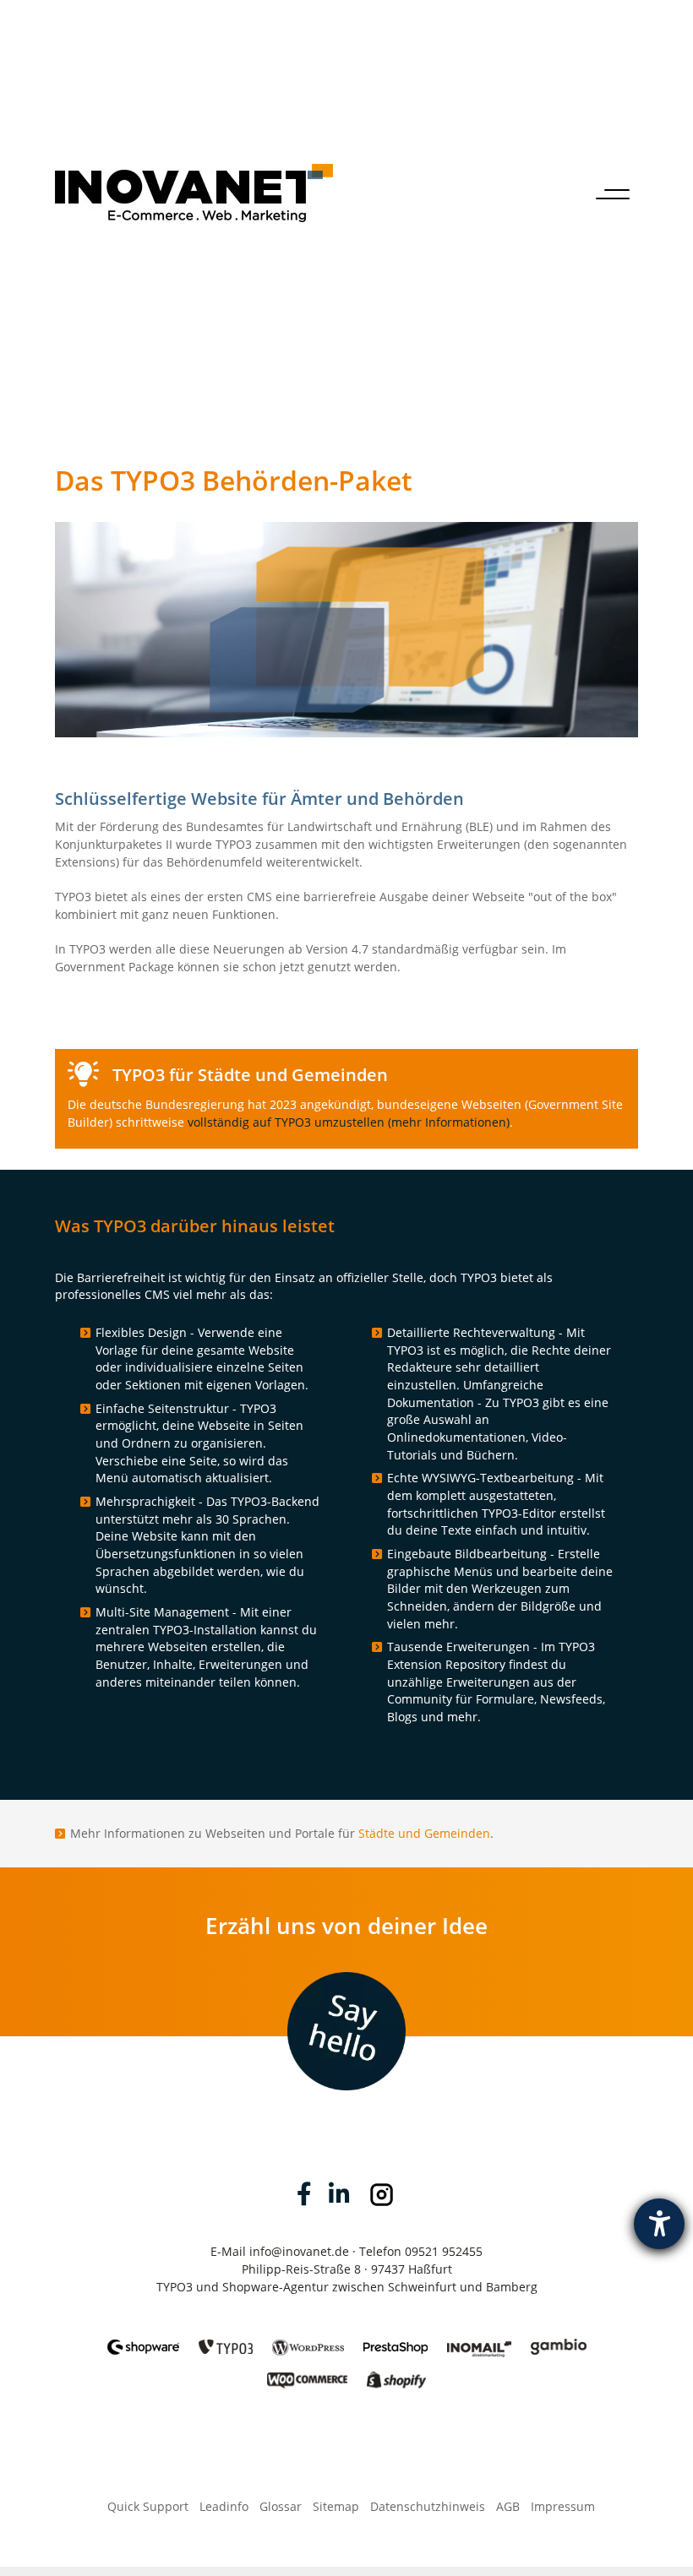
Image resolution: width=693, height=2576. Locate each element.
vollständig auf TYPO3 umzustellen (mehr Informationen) (349, 1122)
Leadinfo (224, 2506)
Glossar (281, 2506)
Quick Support (148, 2506)
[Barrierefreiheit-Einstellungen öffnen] (659, 2224)
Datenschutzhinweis (428, 2506)
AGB (508, 2506)
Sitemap (336, 2506)
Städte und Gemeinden (424, 1833)
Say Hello (347, 1989)
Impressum (563, 2506)
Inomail (479, 2337)
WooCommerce (307, 2371)
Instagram (382, 2195)
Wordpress (308, 2337)
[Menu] (613, 193)
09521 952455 (444, 2251)
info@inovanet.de (299, 2251)
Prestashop (395, 2337)
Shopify (396, 2371)
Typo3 (226, 2337)
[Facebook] (304, 2195)
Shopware (143, 2337)
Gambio (559, 2337)
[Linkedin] (339, 2195)
